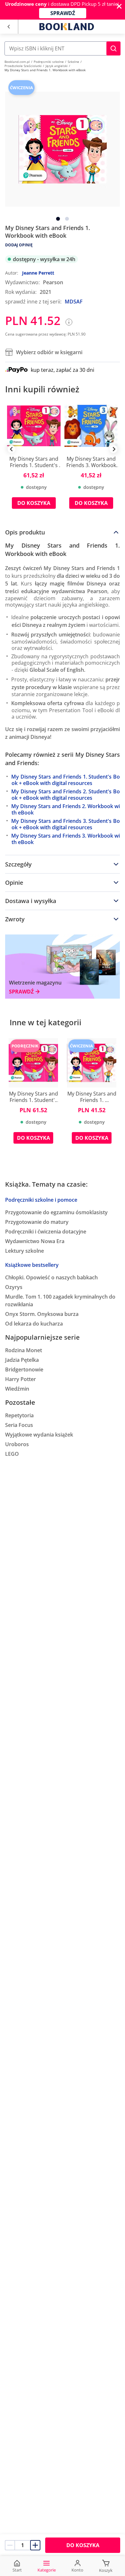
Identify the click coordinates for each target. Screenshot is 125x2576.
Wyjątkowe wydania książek (39, 1435)
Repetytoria (19, 1415)
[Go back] (8, 27)
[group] (34, 459)
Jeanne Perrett (38, 273)
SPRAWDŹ (63, 13)
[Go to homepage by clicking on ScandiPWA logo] (67, 27)
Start (17, 2570)
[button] (113, 48)
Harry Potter (21, 1379)
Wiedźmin (17, 1389)
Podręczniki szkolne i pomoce (41, 1200)
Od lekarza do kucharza (34, 1324)
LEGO (12, 1454)
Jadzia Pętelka (22, 1360)
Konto (77, 2570)
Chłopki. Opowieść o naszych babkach (51, 1277)
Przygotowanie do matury (37, 1222)
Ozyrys (14, 1287)
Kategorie (47, 2570)
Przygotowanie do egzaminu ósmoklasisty (56, 1212)
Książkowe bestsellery (32, 1265)
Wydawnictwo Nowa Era (35, 1241)
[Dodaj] (35, 2545)
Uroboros (17, 1444)
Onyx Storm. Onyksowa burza (42, 1314)
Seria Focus (19, 1425)
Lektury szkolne (25, 1251)
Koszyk (106, 2570)
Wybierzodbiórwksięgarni (49, 352)
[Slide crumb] (58, 219)
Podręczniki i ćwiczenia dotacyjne (46, 1232)
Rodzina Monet (24, 1350)
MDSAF (74, 302)
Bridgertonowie (24, 1369)
